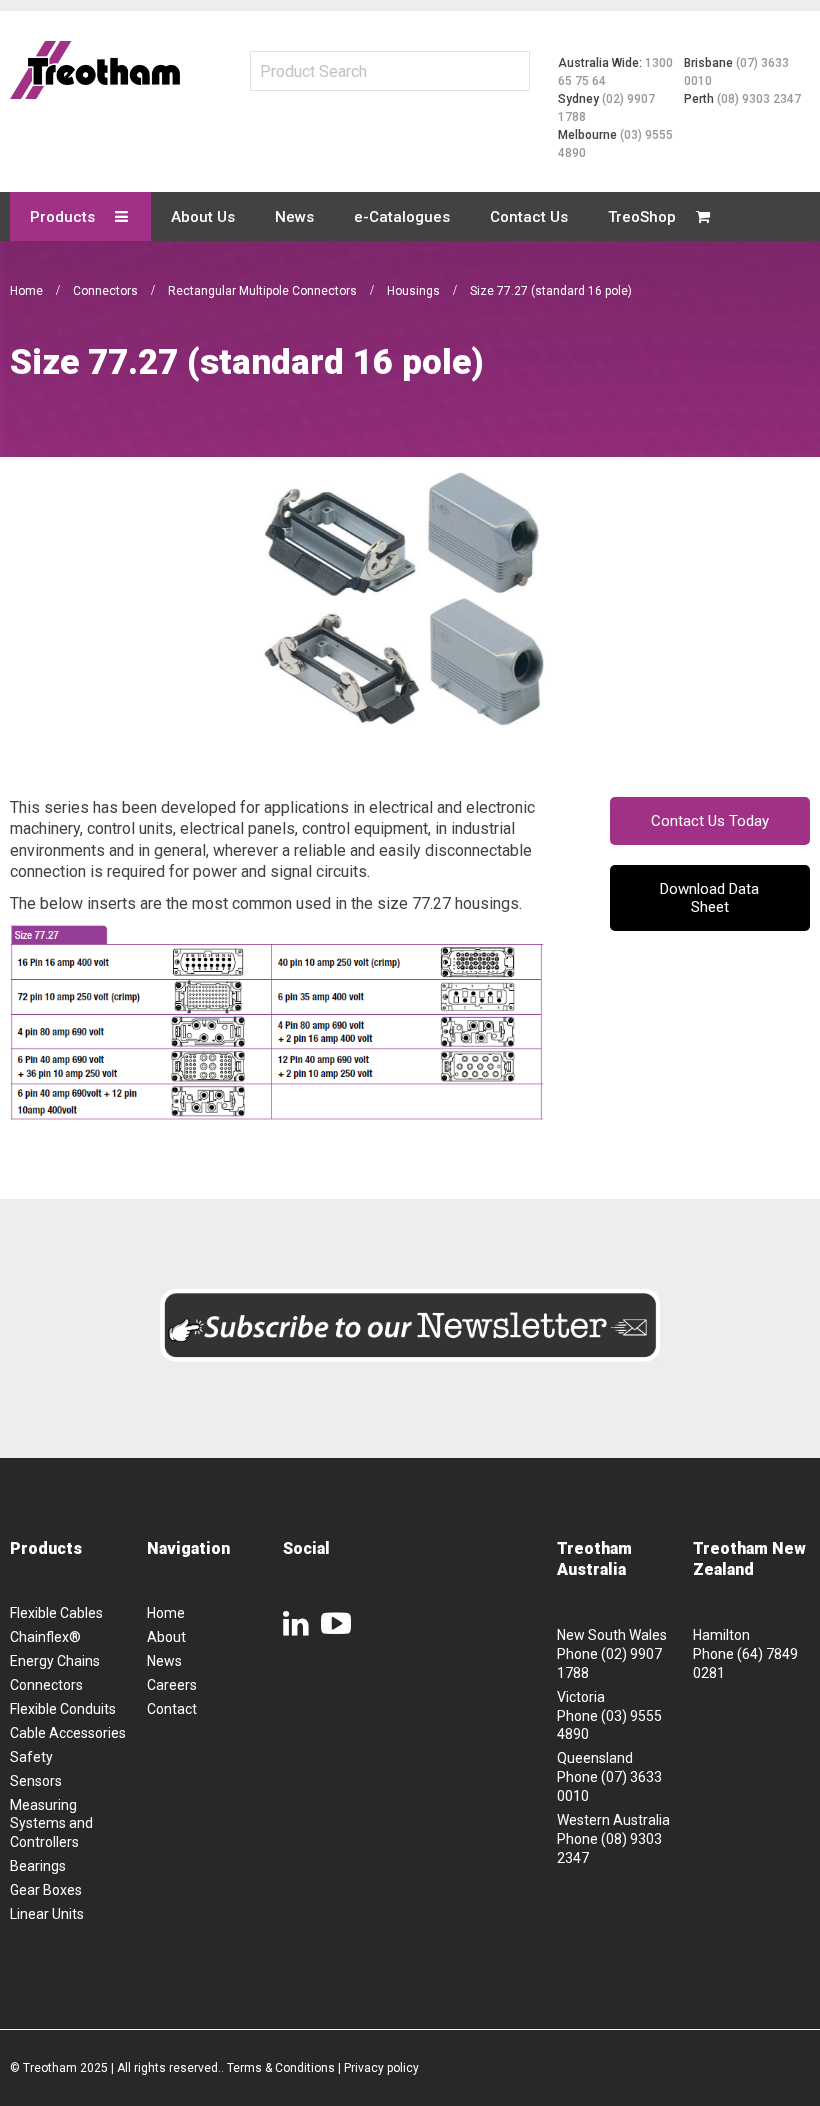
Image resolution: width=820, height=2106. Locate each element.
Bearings (38, 1866)
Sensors (36, 1781)
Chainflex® (45, 1637)
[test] (95, 70)
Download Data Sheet (709, 898)
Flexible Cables (56, 1613)
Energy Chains (55, 1661)
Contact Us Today (710, 821)
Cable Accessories (68, 1733)
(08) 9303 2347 (759, 99)
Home (28, 291)
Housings (415, 291)
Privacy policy (381, 2068)
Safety (31, 1757)
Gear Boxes (46, 1890)
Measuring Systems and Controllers (51, 1824)
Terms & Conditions (281, 2068)
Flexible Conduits (63, 1709)
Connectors (107, 291)
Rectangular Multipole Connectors (264, 291)
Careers (172, 1685)
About (166, 1637)
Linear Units (47, 1914)
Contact (172, 1709)
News (164, 1661)
